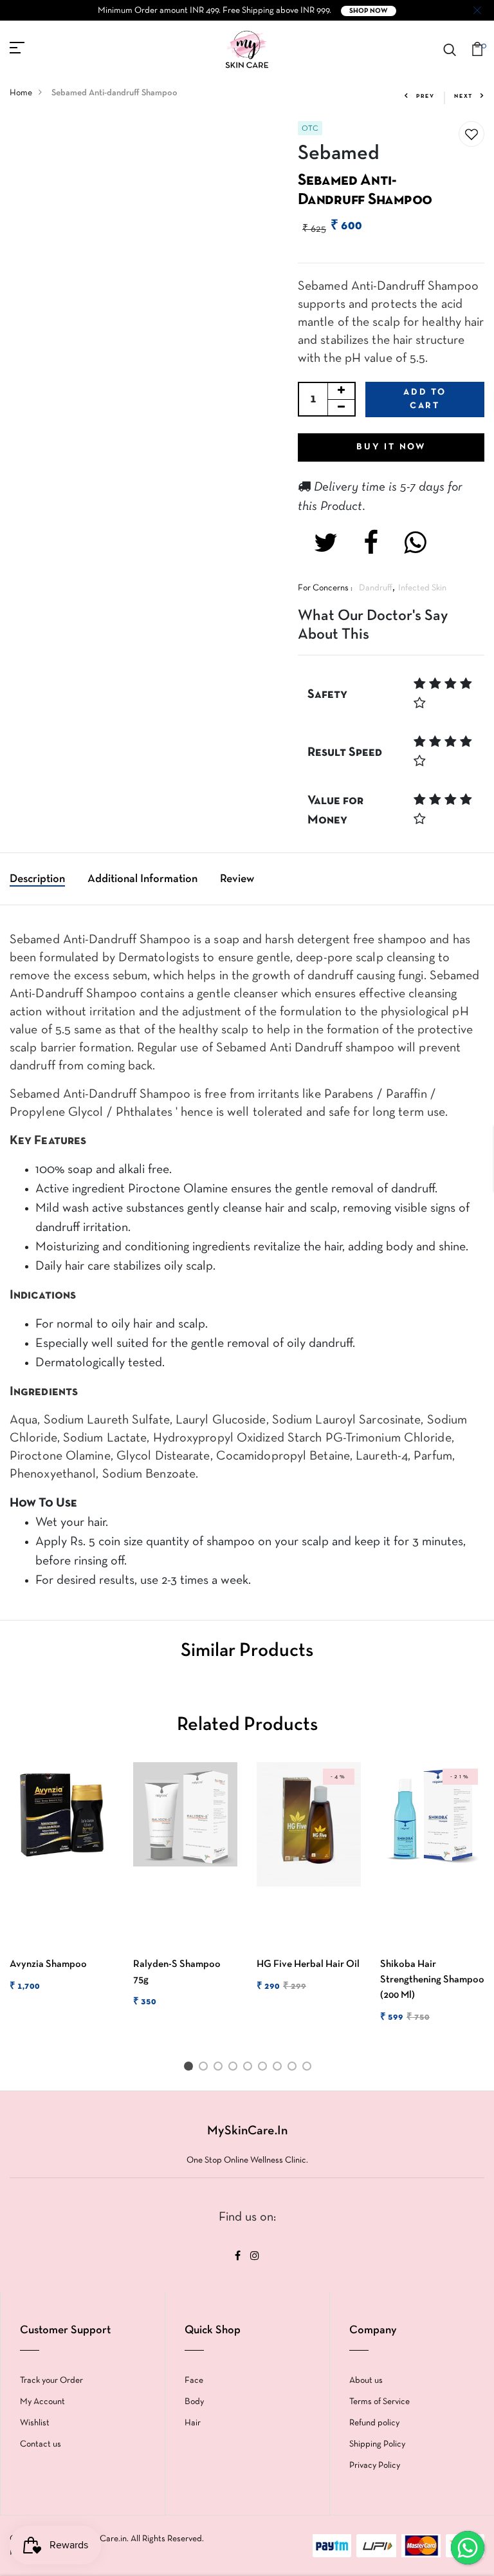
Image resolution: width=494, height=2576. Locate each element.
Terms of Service (380, 2402)
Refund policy (374, 2423)
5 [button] (250, 2069)
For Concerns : (325, 588)
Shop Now (369, 11)
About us (366, 2381)
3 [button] (220, 2069)
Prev (425, 97)
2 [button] (206, 2069)
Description (37, 879)
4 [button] (235, 2069)
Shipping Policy (377, 2444)
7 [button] (279, 2069)
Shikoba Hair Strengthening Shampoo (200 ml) (432, 1980)
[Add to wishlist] (471, 135)
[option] (62, 1888)
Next (463, 97)
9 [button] (309, 2069)
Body (194, 2402)
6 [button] (265, 2069)
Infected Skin (422, 588)
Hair (193, 2423)
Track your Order (51, 2381)
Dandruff (376, 588)
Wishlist (35, 2423)
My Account (42, 2402)
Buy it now (391, 447)
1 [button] (190, 2069)
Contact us (41, 2444)
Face (194, 2381)
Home (21, 93)
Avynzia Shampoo (48, 1964)
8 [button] (294, 2069)
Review (237, 879)
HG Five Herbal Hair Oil (308, 1964)
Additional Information (142, 879)
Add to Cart (425, 399)
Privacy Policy (375, 2466)
